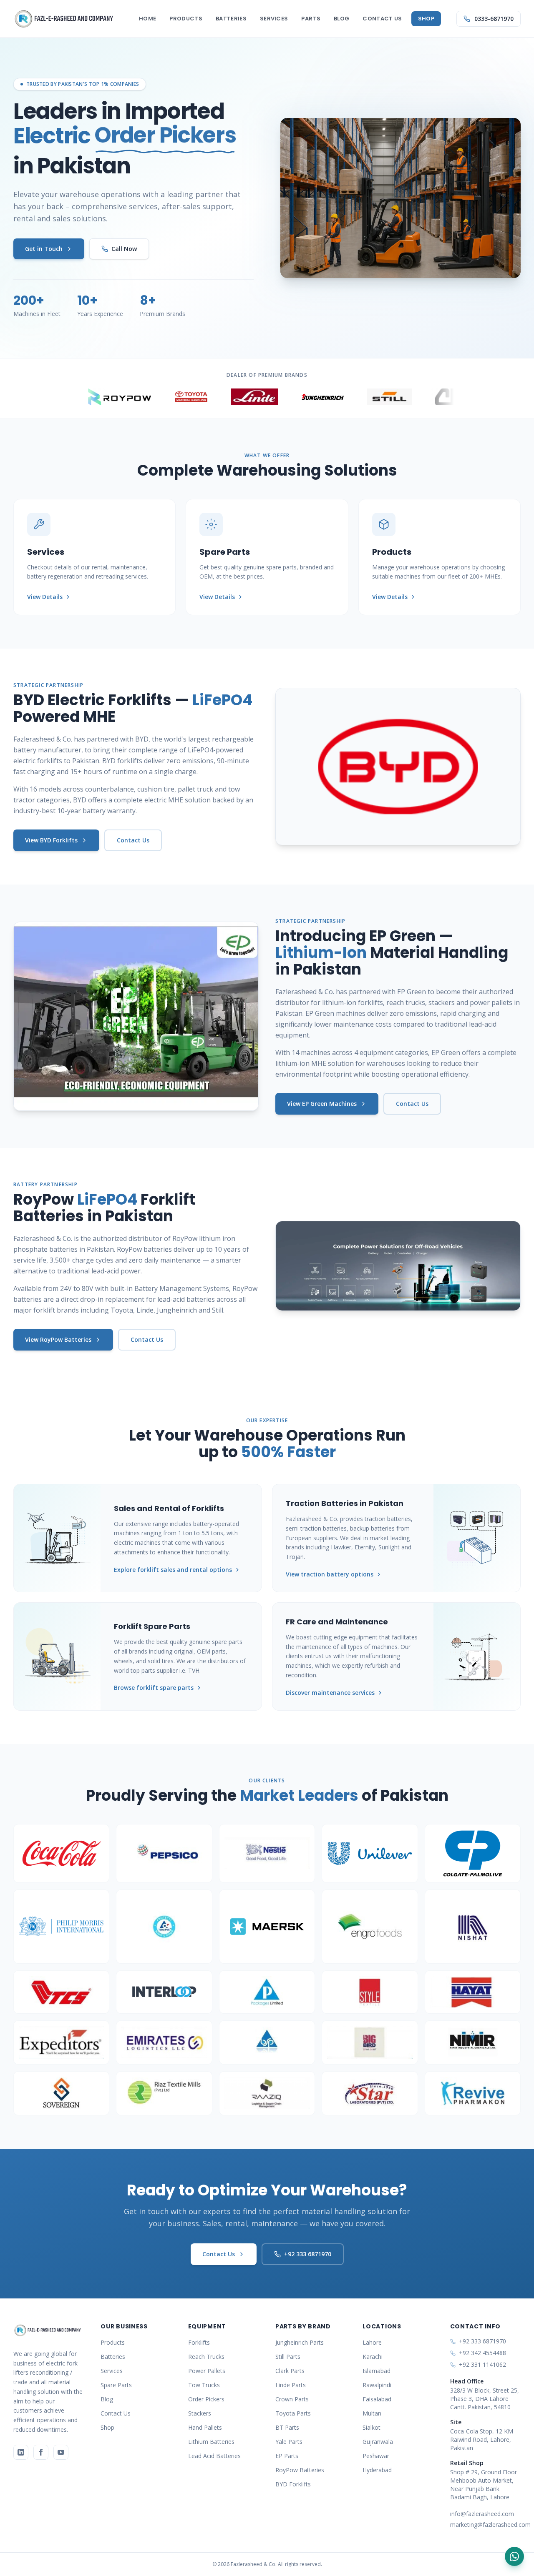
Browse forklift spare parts (154, 1688)
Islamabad (377, 2371)
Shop (426, 19)
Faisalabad (377, 2399)
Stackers (200, 2413)
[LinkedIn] (21, 2452)
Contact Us (382, 19)
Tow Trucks (204, 2385)
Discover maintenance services (330, 1693)
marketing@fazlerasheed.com (485, 2525)
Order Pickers (206, 2399)
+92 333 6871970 (308, 2254)
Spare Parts (116, 2385)
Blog (341, 19)
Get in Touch (44, 249)
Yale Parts (289, 2442)
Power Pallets (207, 2371)
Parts (311, 19)
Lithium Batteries (211, 2442)
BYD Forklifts (293, 2484)
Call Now (124, 249)
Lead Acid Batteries (214, 2456)
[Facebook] (41, 2452)
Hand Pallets (205, 2427)
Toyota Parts (293, 2413)
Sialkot (372, 2427)
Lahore (372, 2342)
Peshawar (376, 2456)
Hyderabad (377, 2470)
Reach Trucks (206, 2357)
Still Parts (288, 2357)
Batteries (231, 19)
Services (274, 19)
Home (147, 19)
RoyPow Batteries (300, 2470)
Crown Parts (292, 2399)
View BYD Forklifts (51, 840)
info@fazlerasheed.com (482, 2514)
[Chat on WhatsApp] (514, 2556)
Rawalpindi (377, 2385)
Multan (372, 2413)
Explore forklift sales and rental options (173, 1570)
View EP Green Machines (322, 1104)
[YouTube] (61, 2452)
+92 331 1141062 (482, 2364)
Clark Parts (290, 2371)
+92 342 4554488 (482, 2353)
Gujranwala (378, 2442)
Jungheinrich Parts (300, 2342)
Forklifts (199, 2342)
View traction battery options (330, 1574)
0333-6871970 (494, 19)
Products (186, 19)
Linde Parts (291, 2385)
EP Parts (287, 2456)
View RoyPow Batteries (58, 1339)
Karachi (373, 2357)
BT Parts (287, 2427)
